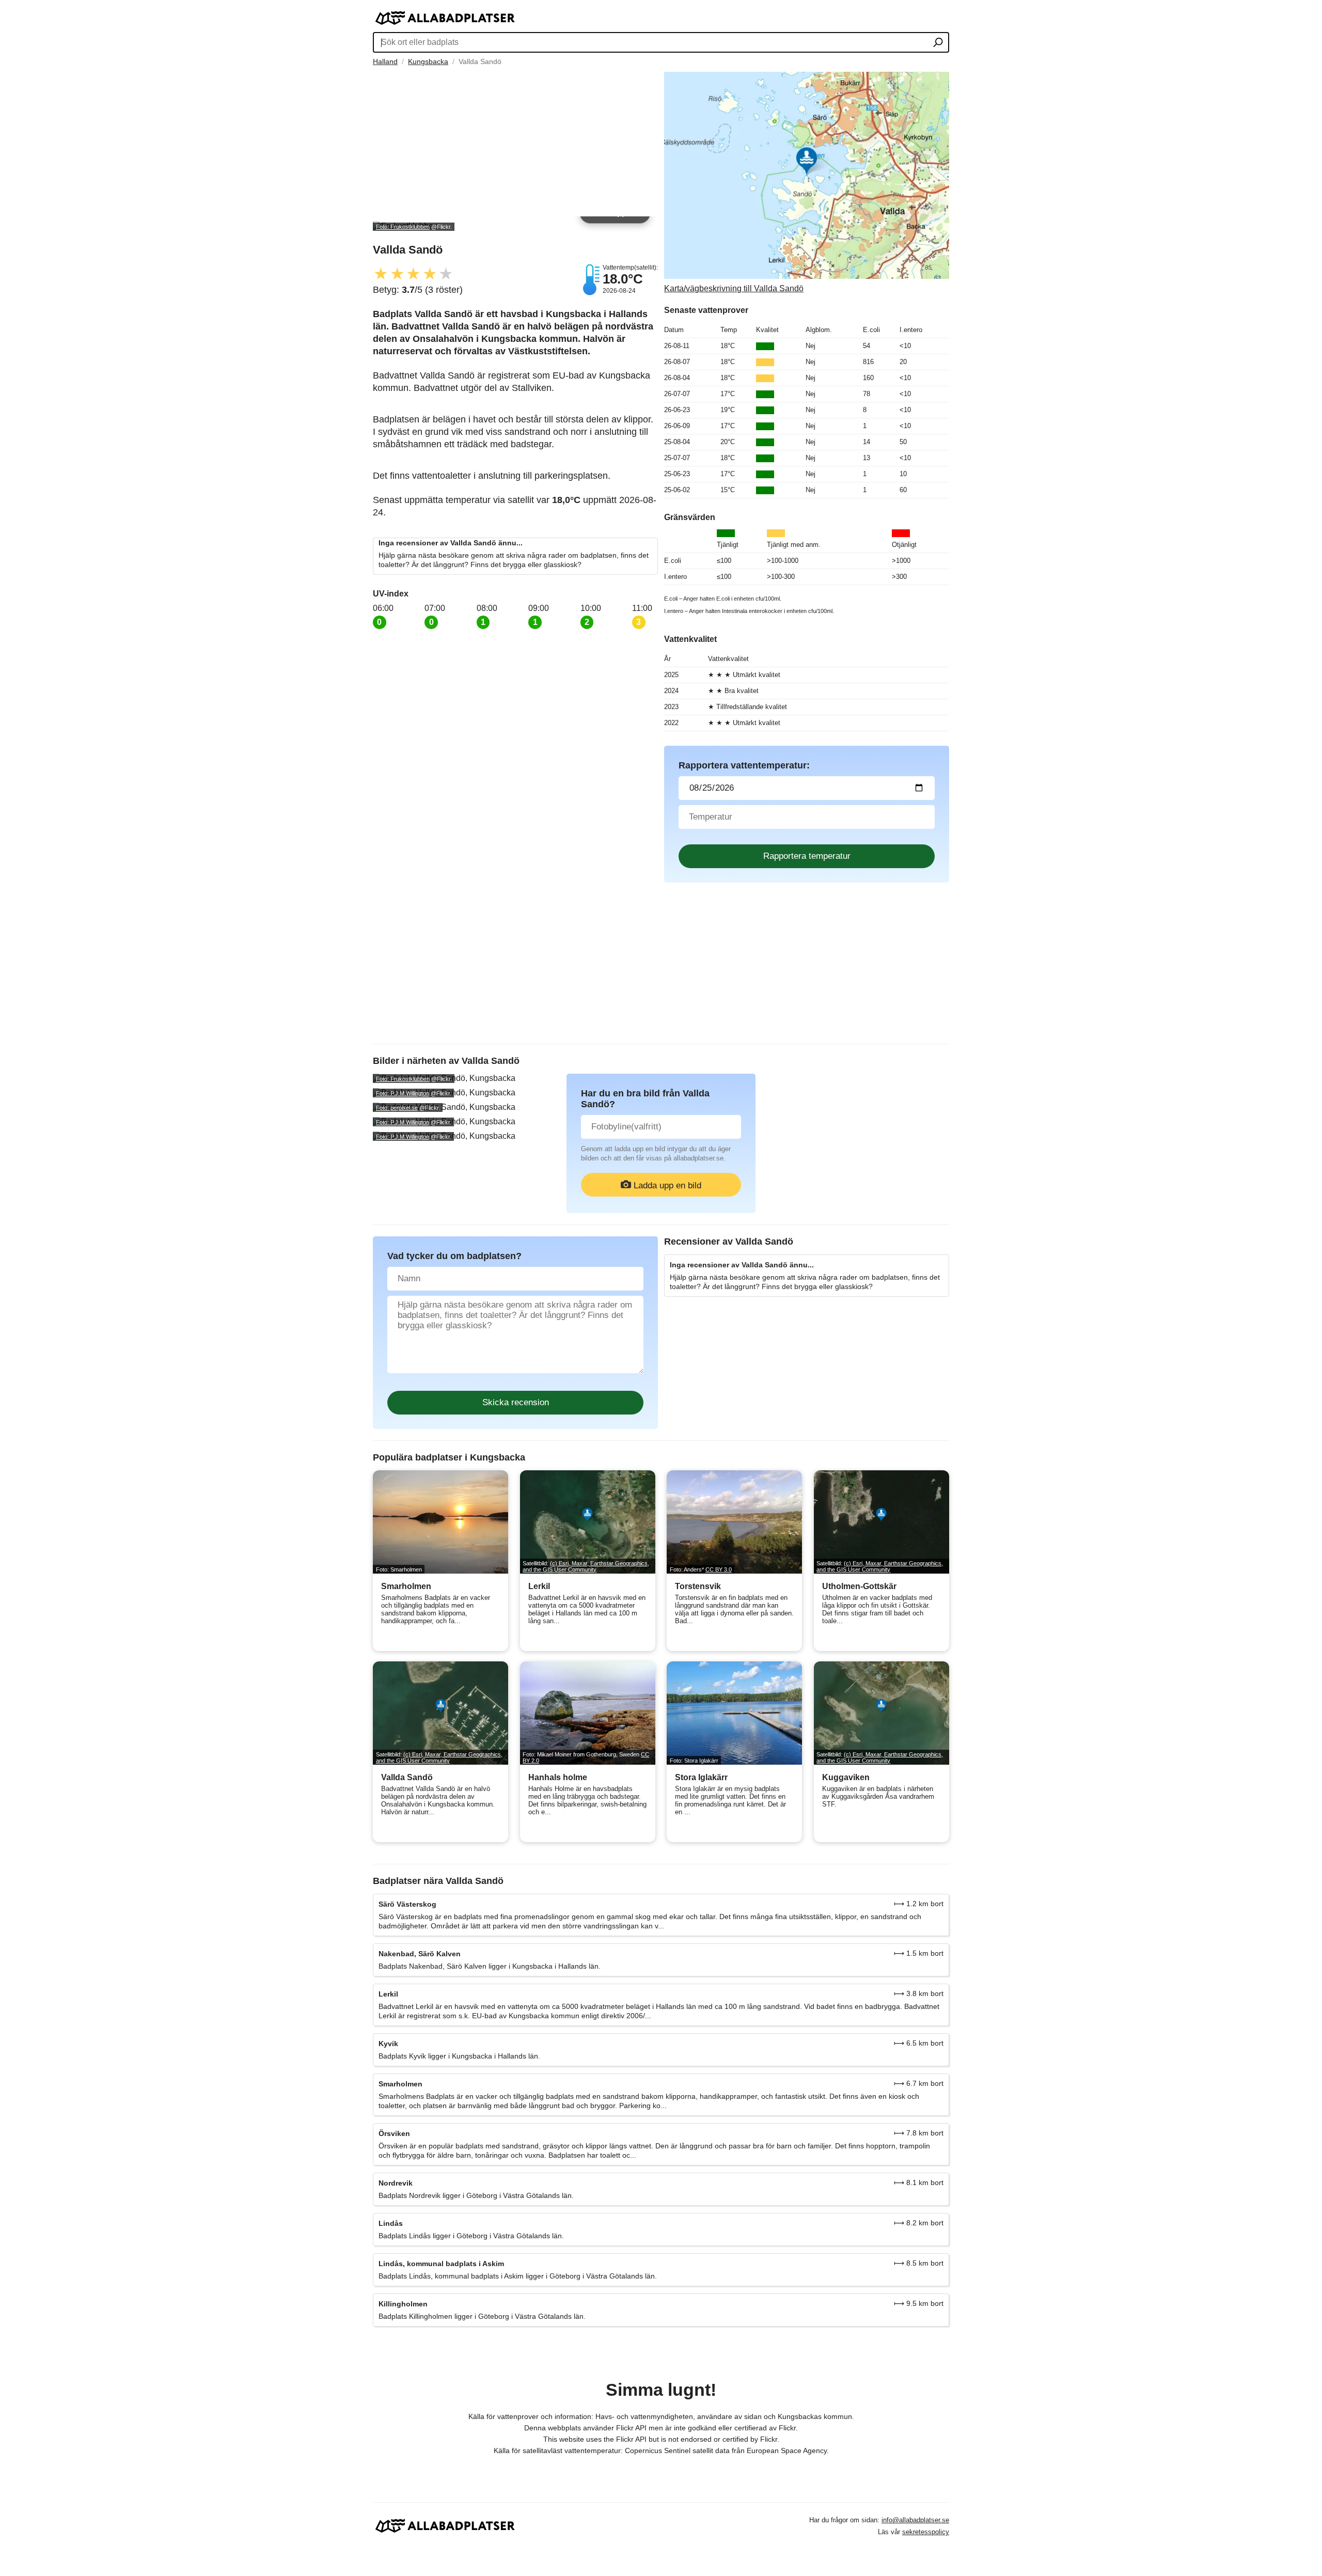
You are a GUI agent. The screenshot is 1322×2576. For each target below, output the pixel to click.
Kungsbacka (428, 61)
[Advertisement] (515, 144)
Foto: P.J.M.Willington (403, 1093)
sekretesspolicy (926, 2532)
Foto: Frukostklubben (403, 227)
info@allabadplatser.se (915, 2520)
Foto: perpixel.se (397, 1108)
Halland (385, 61)
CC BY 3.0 (719, 1569)
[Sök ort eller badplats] (938, 43)
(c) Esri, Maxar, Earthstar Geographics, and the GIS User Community (586, 1566)
